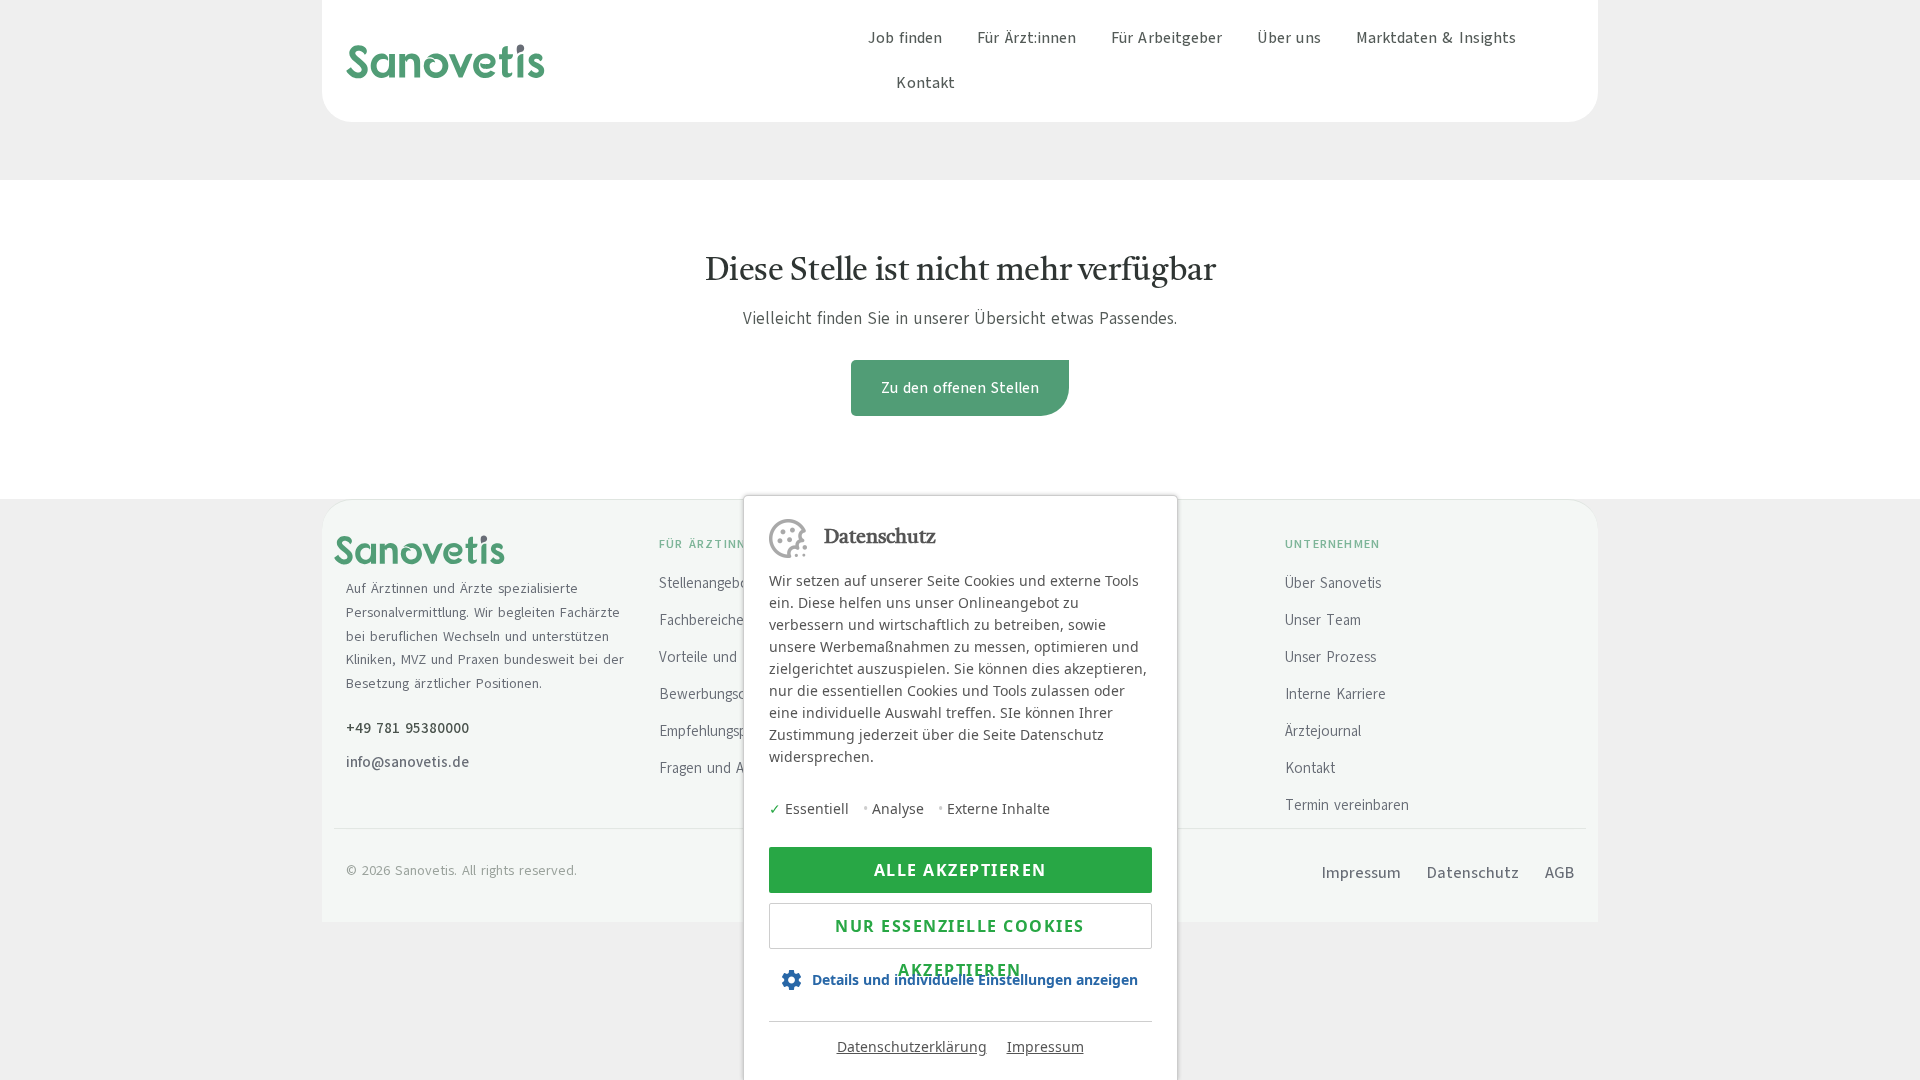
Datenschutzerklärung (912, 1046)
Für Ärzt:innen (1026, 37)
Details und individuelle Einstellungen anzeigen (975, 979)
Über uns (1289, 37)
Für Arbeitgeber (1166, 37)
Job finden (905, 37)
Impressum (1045, 1046)
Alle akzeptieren (960, 870)
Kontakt (925, 82)
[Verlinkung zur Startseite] (445, 60)
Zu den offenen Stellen (960, 388)
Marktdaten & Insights (1436, 37)
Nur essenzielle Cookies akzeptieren (960, 932)
